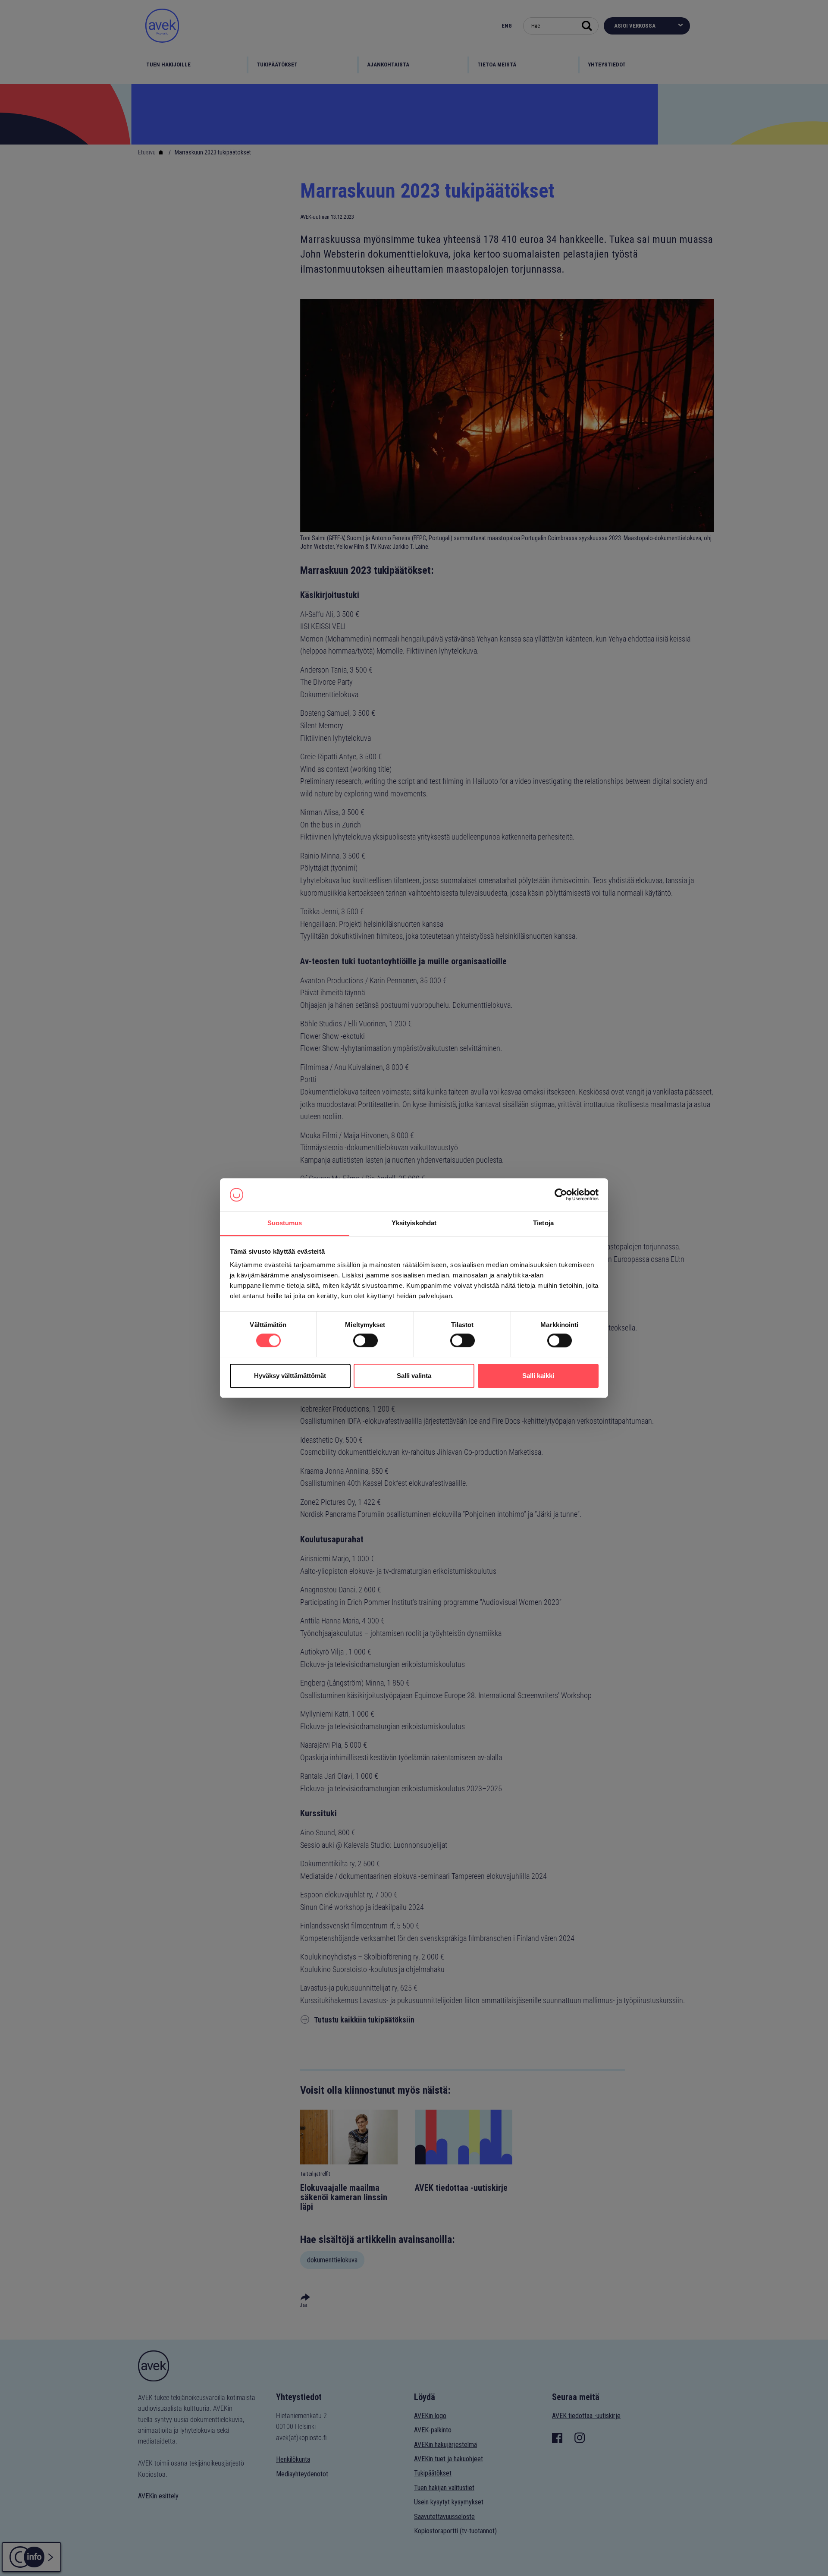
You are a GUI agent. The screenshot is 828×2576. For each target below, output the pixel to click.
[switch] (365, 1340)
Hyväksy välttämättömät (290, 1376)
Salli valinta (414, 1376)
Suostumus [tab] (285, 1223)
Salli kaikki (538, 1376)
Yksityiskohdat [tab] (414, 1223)
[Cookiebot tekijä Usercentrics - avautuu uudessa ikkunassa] (561, 1195)
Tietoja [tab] (543, 1223)
